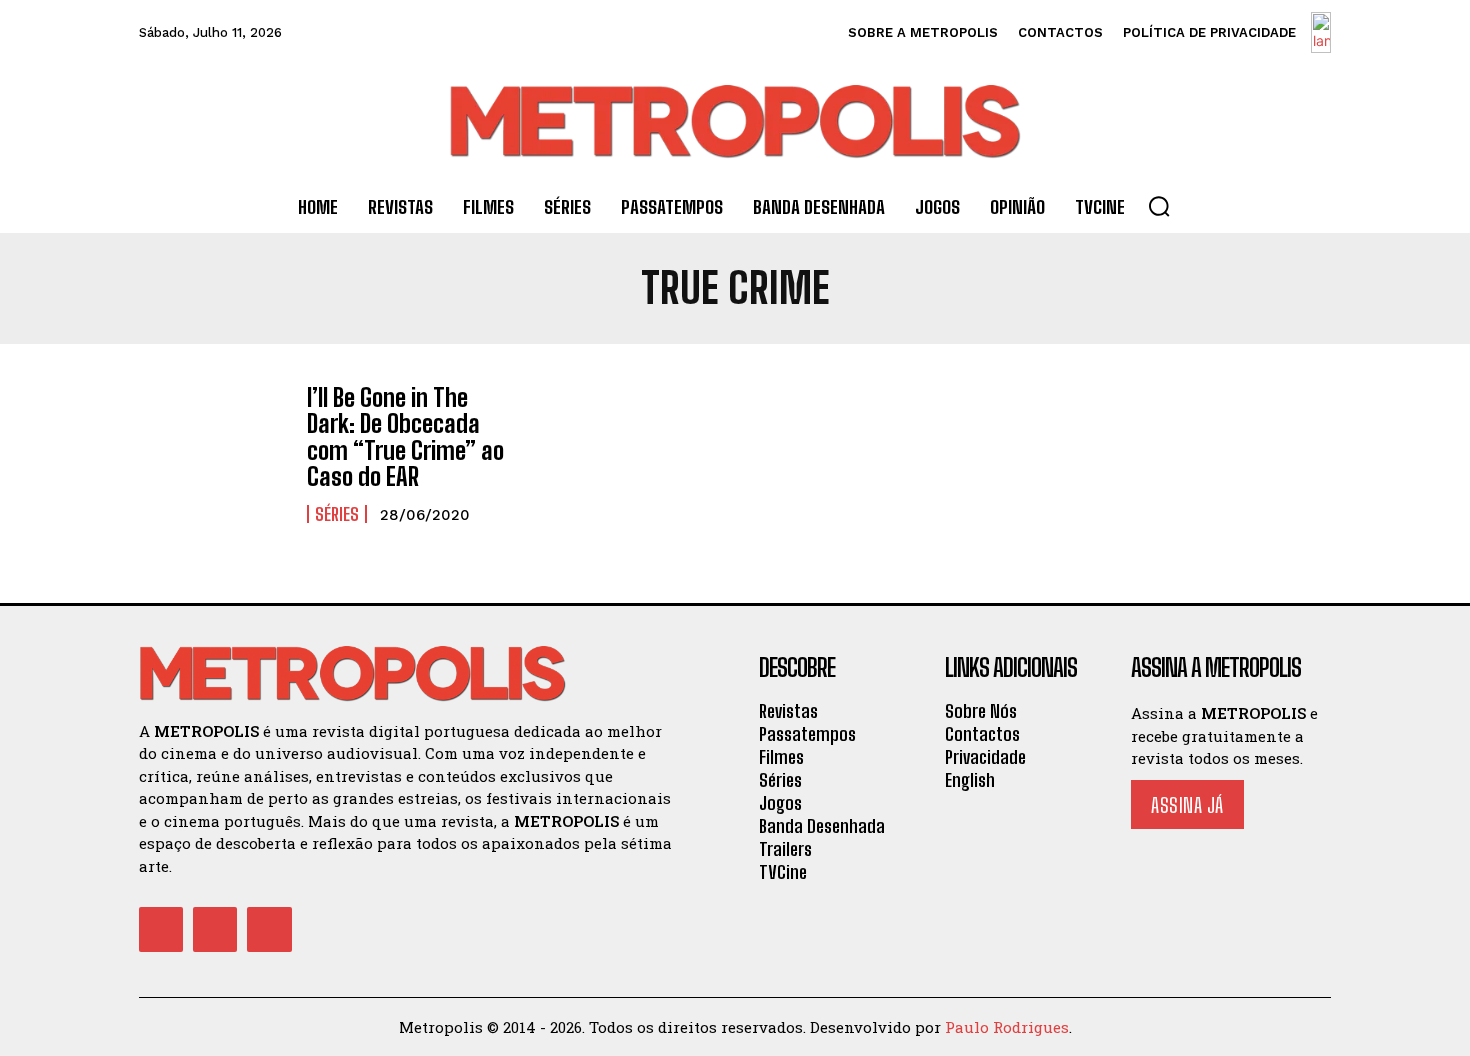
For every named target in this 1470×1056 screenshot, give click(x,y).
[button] (1159, 206)
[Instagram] (215, 929)
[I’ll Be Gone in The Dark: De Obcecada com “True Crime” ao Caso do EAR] (213, 444)
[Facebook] (161, 929)
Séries (337, 514)
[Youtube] (269, 929)
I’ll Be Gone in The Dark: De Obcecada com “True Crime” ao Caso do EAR (405, 437)
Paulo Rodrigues (1007, 1027)
